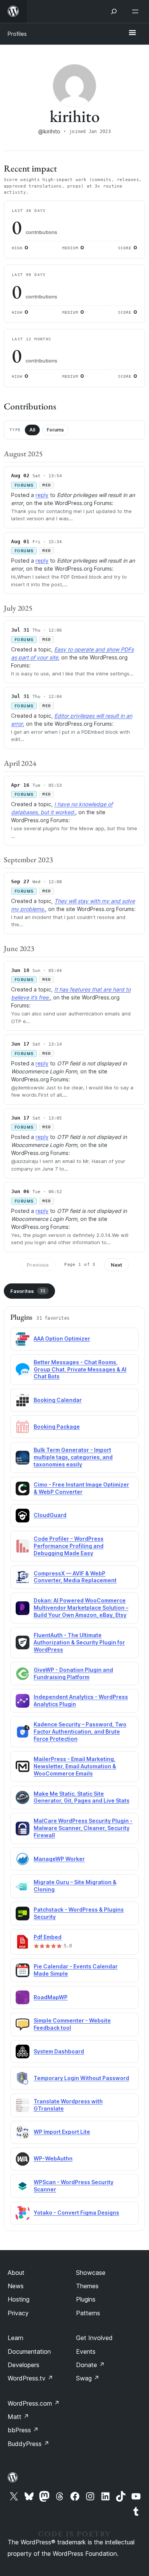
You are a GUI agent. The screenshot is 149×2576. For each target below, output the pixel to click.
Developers (23, 2365)
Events (86, 2351)
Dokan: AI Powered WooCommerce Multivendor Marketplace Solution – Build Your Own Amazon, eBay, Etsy (81, 1608)
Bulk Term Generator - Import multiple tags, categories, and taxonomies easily (73, 1457)
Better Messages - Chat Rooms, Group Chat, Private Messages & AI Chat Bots (80, 1369)
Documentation (29, 2351)
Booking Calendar (58, 1400)
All (32, 430)
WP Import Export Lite (62, 2132)
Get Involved (94, 2338)
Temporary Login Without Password (81, 2078)
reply (42, 495)
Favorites (28, 1291)
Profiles (17, 34)
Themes (87, 2286)
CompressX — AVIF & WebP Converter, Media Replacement (75, 1577)
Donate (90, 2365)
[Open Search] (114, 11)
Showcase (91, 2273)
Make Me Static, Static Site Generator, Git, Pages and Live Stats (82, 1797)
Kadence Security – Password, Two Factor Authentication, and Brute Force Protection (80, 1732)
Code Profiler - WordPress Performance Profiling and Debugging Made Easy (69, 1546)
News (16, 2286)
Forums (55, 430)
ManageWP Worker (59, 1859)
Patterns (88, 2313)
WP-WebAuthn (53, 2158)
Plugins (86, 2299)
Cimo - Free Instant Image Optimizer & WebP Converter (81, 1488)
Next (117, 1265)
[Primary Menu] (132, 33)
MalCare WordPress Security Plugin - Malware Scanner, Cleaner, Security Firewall (83, 1828)
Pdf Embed (48, 1937)
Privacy (18, 2313)
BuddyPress (28, 2444)
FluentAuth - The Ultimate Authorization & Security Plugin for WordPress (79, 1642)
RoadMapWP (51, 1997)
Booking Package (57, 1427)
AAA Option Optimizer (62, 1339)
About (16, 2273)
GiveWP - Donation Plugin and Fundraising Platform (73, 1673)
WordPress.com (34, 2403)
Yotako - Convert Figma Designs (76, 2213)
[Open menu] (137, 11)
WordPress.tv (30, 2378)
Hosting (19, 2299)
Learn (15, 2338)
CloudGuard (50, 1515)
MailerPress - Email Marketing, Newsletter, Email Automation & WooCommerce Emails (75, 1766)
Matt (18, 2417)
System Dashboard (59, 2051)
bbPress (23, 2430)
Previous (38, 1265)
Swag (88, 2378)
